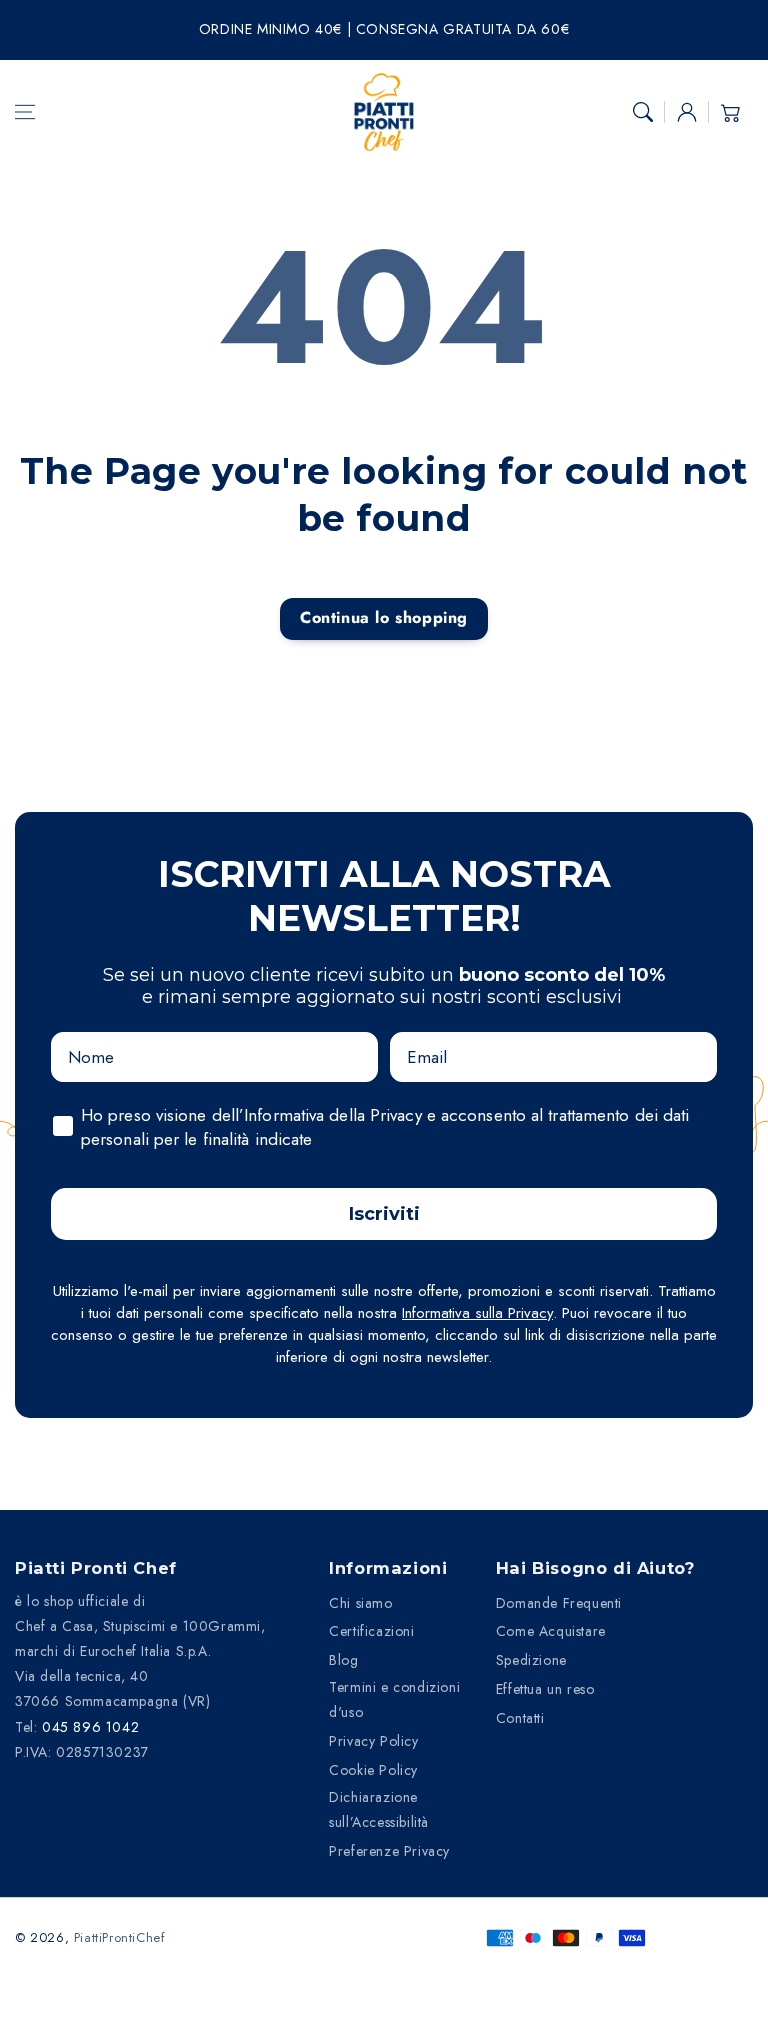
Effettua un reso (545, 1689)
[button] (25, 112)
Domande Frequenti (559, 1603)
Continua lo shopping (384, 617)
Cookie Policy (373, 1770)
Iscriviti (384, 1214)
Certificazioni (371, 1631)
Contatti (520, 1718)
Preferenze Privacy (389, 1851)
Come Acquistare (551, 1631)
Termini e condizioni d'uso (394, 1699)
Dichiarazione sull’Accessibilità (379, 1809)
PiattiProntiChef (120, 1937)
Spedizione (531, 1660)
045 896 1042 (90, 1727)
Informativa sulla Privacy (477, 1313)
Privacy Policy (373, 1741)
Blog (343, 1660)
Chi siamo (360, 1603)
